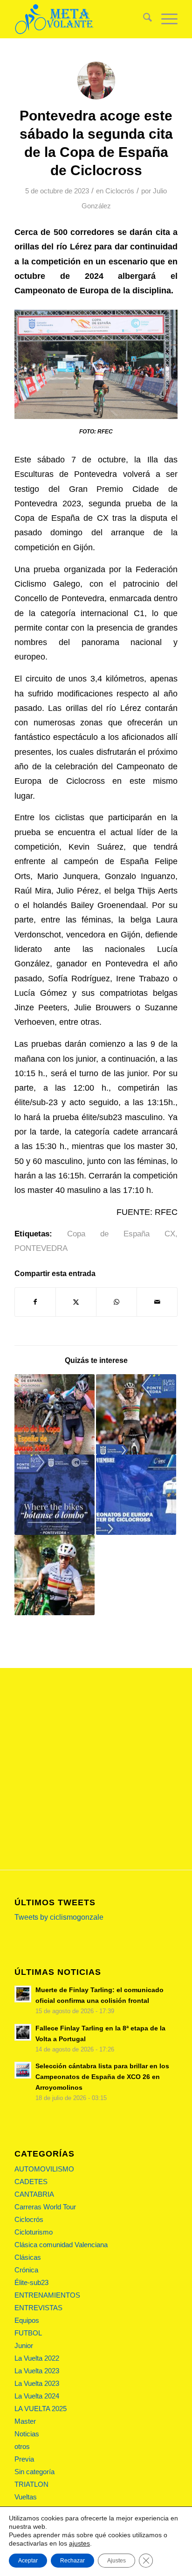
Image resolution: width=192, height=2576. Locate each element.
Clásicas (28, 2257)
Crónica (26, 2270)
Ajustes (117, 2561)
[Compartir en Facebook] (35, 1302)
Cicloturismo (34, 2232)
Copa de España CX (121, 1234)
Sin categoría (34, 2472)
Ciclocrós (120, 191)
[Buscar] (143, 19)
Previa (24, 2459)
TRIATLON (31, 2484)
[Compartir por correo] (157, 1302)
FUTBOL (28, 2333)
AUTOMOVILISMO (44, 2169)
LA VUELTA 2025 (41, 2409)
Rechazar (72, 2561)
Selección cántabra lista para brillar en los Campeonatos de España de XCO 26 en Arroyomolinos (102, 2077)
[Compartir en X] (76, 1302)
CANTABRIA (34, 2194)
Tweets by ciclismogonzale (59, 1917)
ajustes (79, 2543)
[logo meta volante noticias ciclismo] (80, 19)
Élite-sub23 (31, 2282)
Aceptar (28, 2561)
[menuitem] (143, 19)
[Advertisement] (96, 1769)
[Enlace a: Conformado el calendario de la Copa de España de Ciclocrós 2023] (55, 1414)
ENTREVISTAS (38, 2308)
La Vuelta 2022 (37, 2358)
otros (22, 2446)
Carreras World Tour (45, 2207)
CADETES (31, 2182)
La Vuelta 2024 (37, 2396)
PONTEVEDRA (41, 1248)
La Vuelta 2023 (37, 2371)
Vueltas (26, 2497)
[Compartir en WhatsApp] (117, 1302)
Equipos (27, 2320)
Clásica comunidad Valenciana (61, 2245)
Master (25, 2421)
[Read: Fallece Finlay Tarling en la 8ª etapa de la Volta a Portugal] (23, 2032)
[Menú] (165, 19)
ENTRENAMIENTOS (47, 2295)
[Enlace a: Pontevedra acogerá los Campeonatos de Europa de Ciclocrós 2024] (136, 1414)
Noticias (27, 2434)
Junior (24, 2345)
